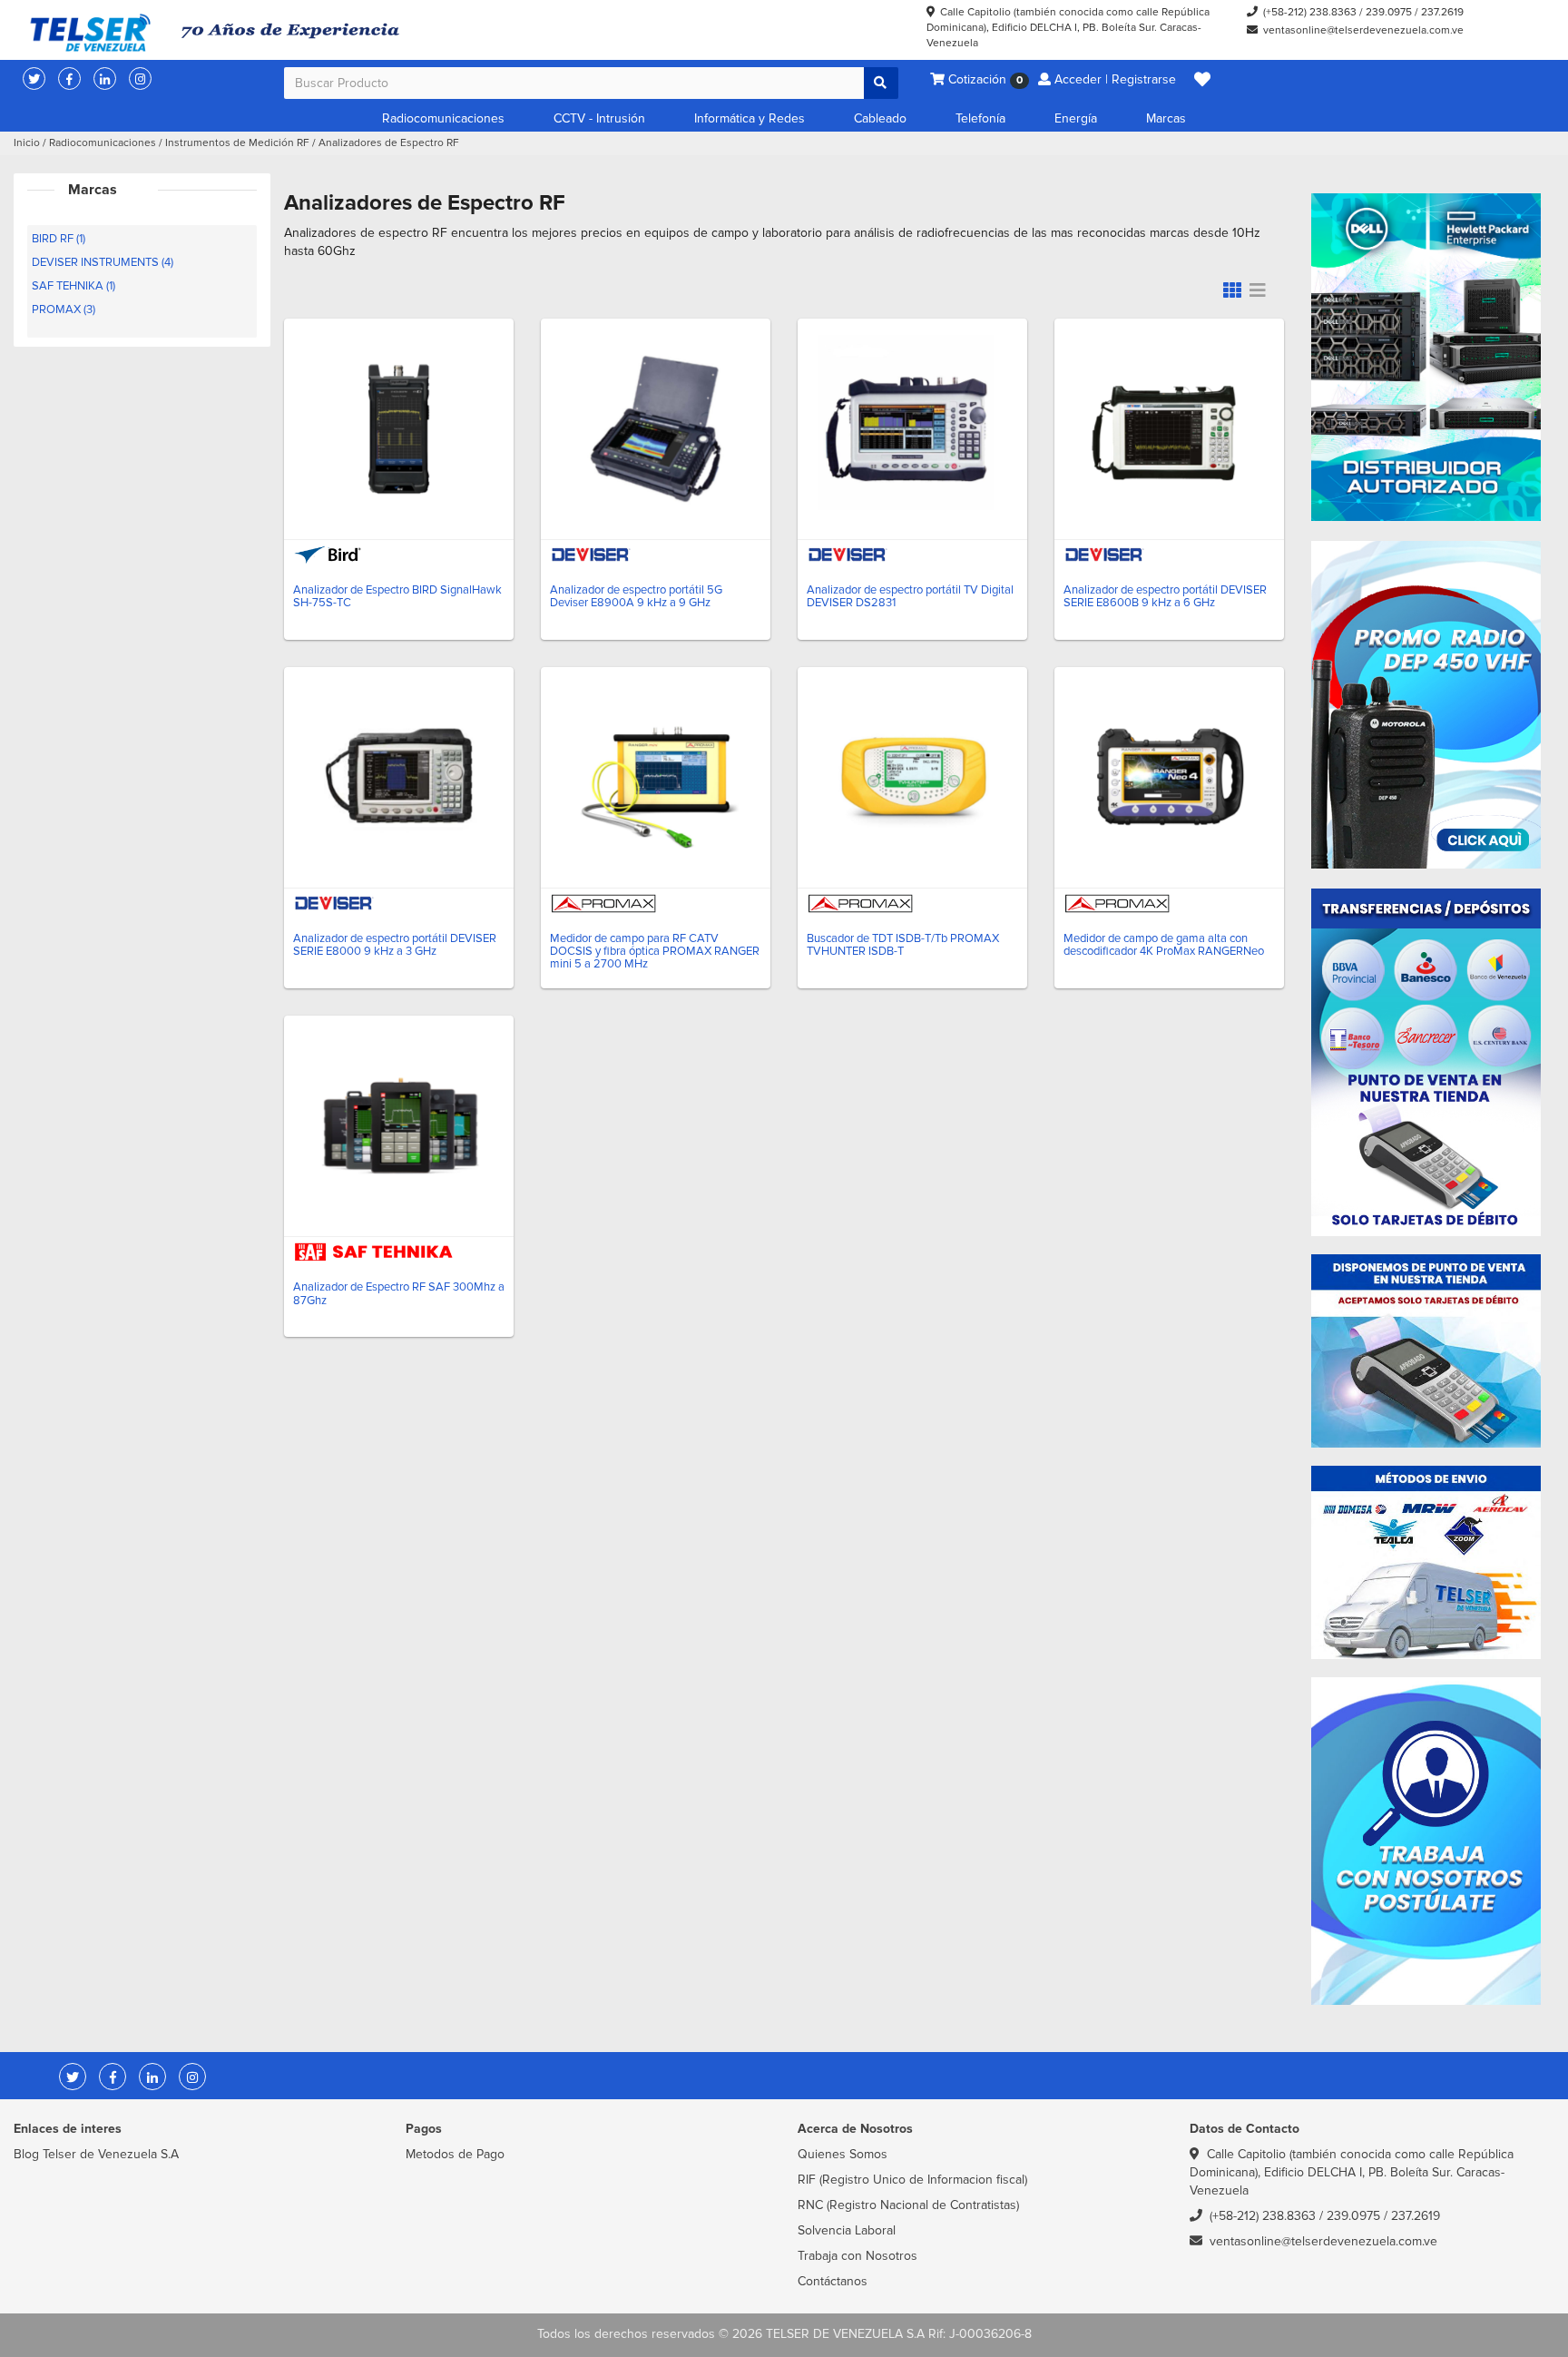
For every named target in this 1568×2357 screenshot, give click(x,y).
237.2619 (1442, 12)
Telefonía (980, 118)
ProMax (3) (64, 309)
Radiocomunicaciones (443, 118)
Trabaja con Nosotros (857, 2256)
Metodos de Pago (455, 2154)
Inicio (27, 143)
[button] (1202, 80)
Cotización (984, 79)
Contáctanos (833, 2281)
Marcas (1166, 118)
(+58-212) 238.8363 (1310, 12)
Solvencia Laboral (847, 2230)
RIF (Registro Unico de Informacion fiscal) (912, 2180)
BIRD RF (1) (59, 239)
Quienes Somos (843, 2154)
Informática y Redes (750, 118)
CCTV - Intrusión (599, 118)
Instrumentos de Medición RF (237, 143)
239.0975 (1389, 12)
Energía (1076, 118)
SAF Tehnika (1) (73, 286)
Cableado (880, 118)
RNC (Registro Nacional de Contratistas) (908, 2205)
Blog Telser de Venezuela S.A (96, 2154)
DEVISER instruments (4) (103, 262)
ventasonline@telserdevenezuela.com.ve (1363, 30)
